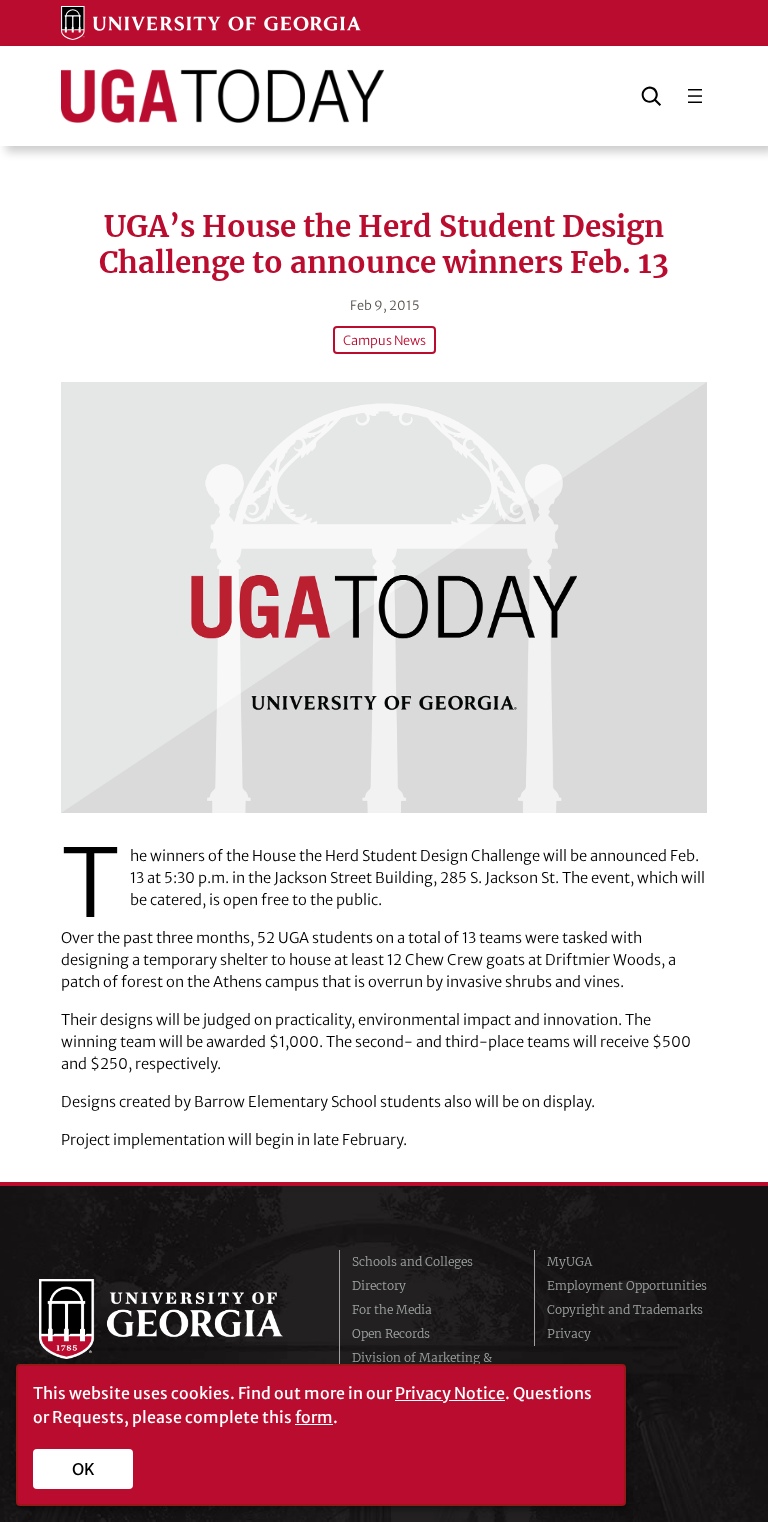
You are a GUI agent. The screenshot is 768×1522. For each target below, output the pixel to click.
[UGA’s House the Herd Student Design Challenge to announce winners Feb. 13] (383, 597)
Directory (379, 1285)
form (314, 1417)
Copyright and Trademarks (625, 1309)
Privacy (569, 1333)
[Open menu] (695, 96)
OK (83, 1469)
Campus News (384, 340)
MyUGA (569, 1261)
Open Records (391, 1333)
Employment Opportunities (627, 1285)
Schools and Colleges (412, 1261)
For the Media (392, 1309)
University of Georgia (174, 1319)
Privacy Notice (450, 1393)
